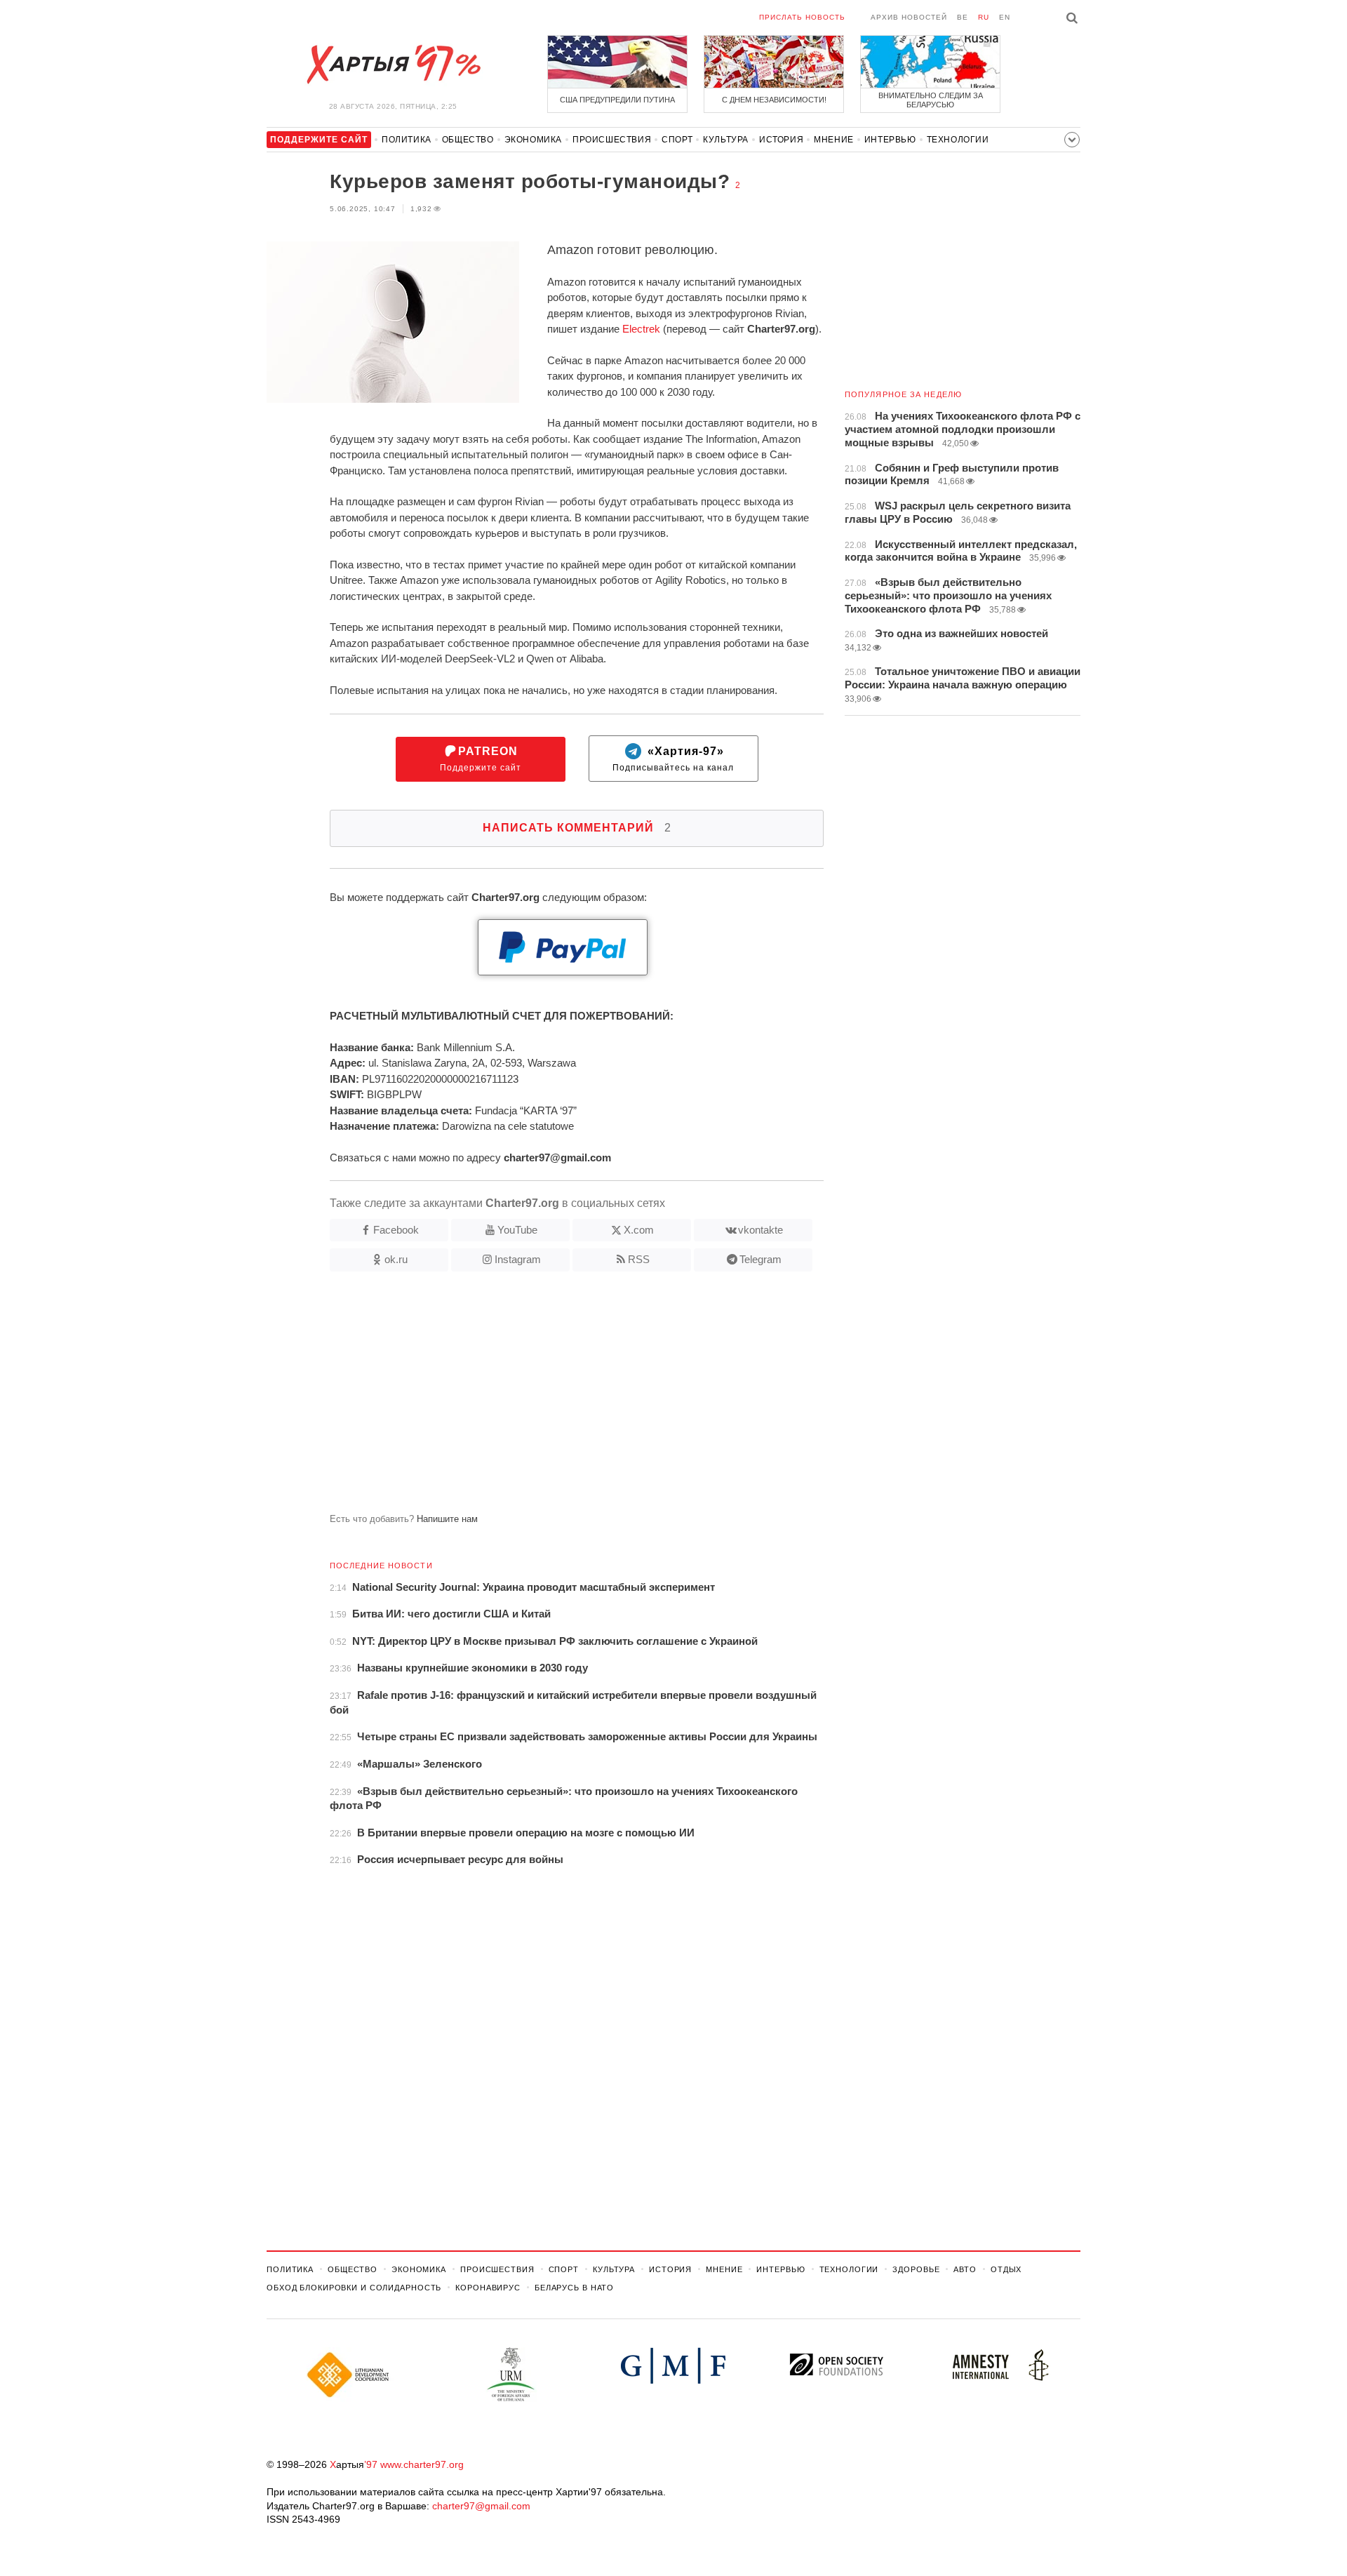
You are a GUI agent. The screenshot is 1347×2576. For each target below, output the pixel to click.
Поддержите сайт (481, 759)
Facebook (396, 1230)
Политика (407, 140)
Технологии (958, 140)
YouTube (517, 1230)
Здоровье (916, 2269)
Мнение (834, 140)
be (963, 17)
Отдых (1006, 2269)
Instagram (518, 1259)
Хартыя (393, 65)
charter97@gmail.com (481, 2506)
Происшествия (612, 140)
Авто (965, 2269)
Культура (726, 140)
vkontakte (760, 1230)
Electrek (641, 329)
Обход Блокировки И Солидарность (354, 2288)
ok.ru (396, 1259)
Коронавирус (488, 2288)
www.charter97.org (422, 2464)
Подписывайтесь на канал (673, 759)
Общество (468, 140)
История (781, 140)
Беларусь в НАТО (574, 2288)
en (1005, 17)
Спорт (677, 140)
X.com (639, 1230)
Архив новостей (909, 17)
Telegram (760, 1259)
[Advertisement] (545, 1398)
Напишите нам (447, 1519)
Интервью (890, 140)
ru (984, 17)
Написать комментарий (577, 828)
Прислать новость (802, 17)
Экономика (533, 140)
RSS (639, 1259)
